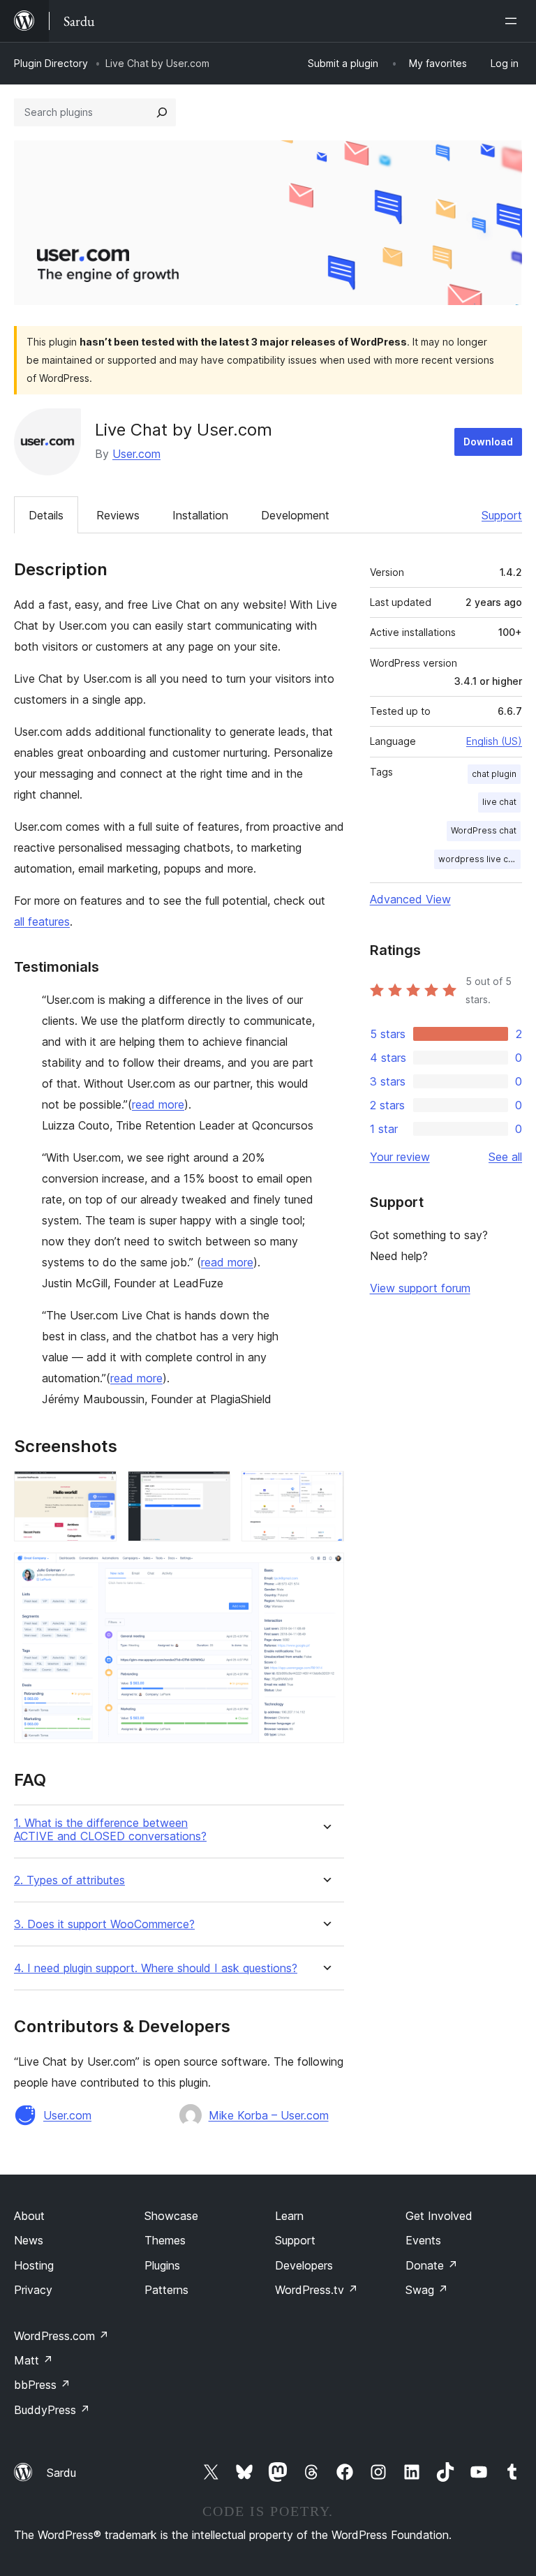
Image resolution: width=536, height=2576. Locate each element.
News (29, 2240)
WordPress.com (61, 2336)
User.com (136, 454)
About (29, 2216)
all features (42, 921)
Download (488, 442)
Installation (200, 515)
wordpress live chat (479, 859)
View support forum (420, 1288)
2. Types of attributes (69, 1880)
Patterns (166, 2290)
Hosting (34, 2265)
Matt (33, 2360)
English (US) (494, 741)
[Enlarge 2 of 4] (211, 1490)
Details (46, 515)
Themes (165, 2240)
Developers (304, 2265)
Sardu (61, 2473)
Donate (432, 2265)
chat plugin (494, 774)
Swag (427, 2290)
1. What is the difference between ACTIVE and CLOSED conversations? (110, 1830)
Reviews (118, 515)
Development (295, 515)
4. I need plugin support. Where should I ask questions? (156, 1968)
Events (423, 2240)
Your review (400, 1157)
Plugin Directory (51, 63)
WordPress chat (484, 830)
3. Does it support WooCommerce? (104, 1924)
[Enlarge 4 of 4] (325, 1571)
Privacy (33, 2290)
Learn (289, 2216)
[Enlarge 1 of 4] (98, 1490)
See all (505, 1157)
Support (502, 515)
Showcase (171, 2216)
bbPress (42, 2385)
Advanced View (410, 899)
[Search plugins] (162, 112)
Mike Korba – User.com (269, 2115)
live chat (499, 802)
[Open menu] (514, 21)
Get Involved (439, 2216)
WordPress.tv (317, 2290)
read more (158, 1104)
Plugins (162, 2265)
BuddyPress (52, 2410)
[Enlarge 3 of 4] (325, 1490)
